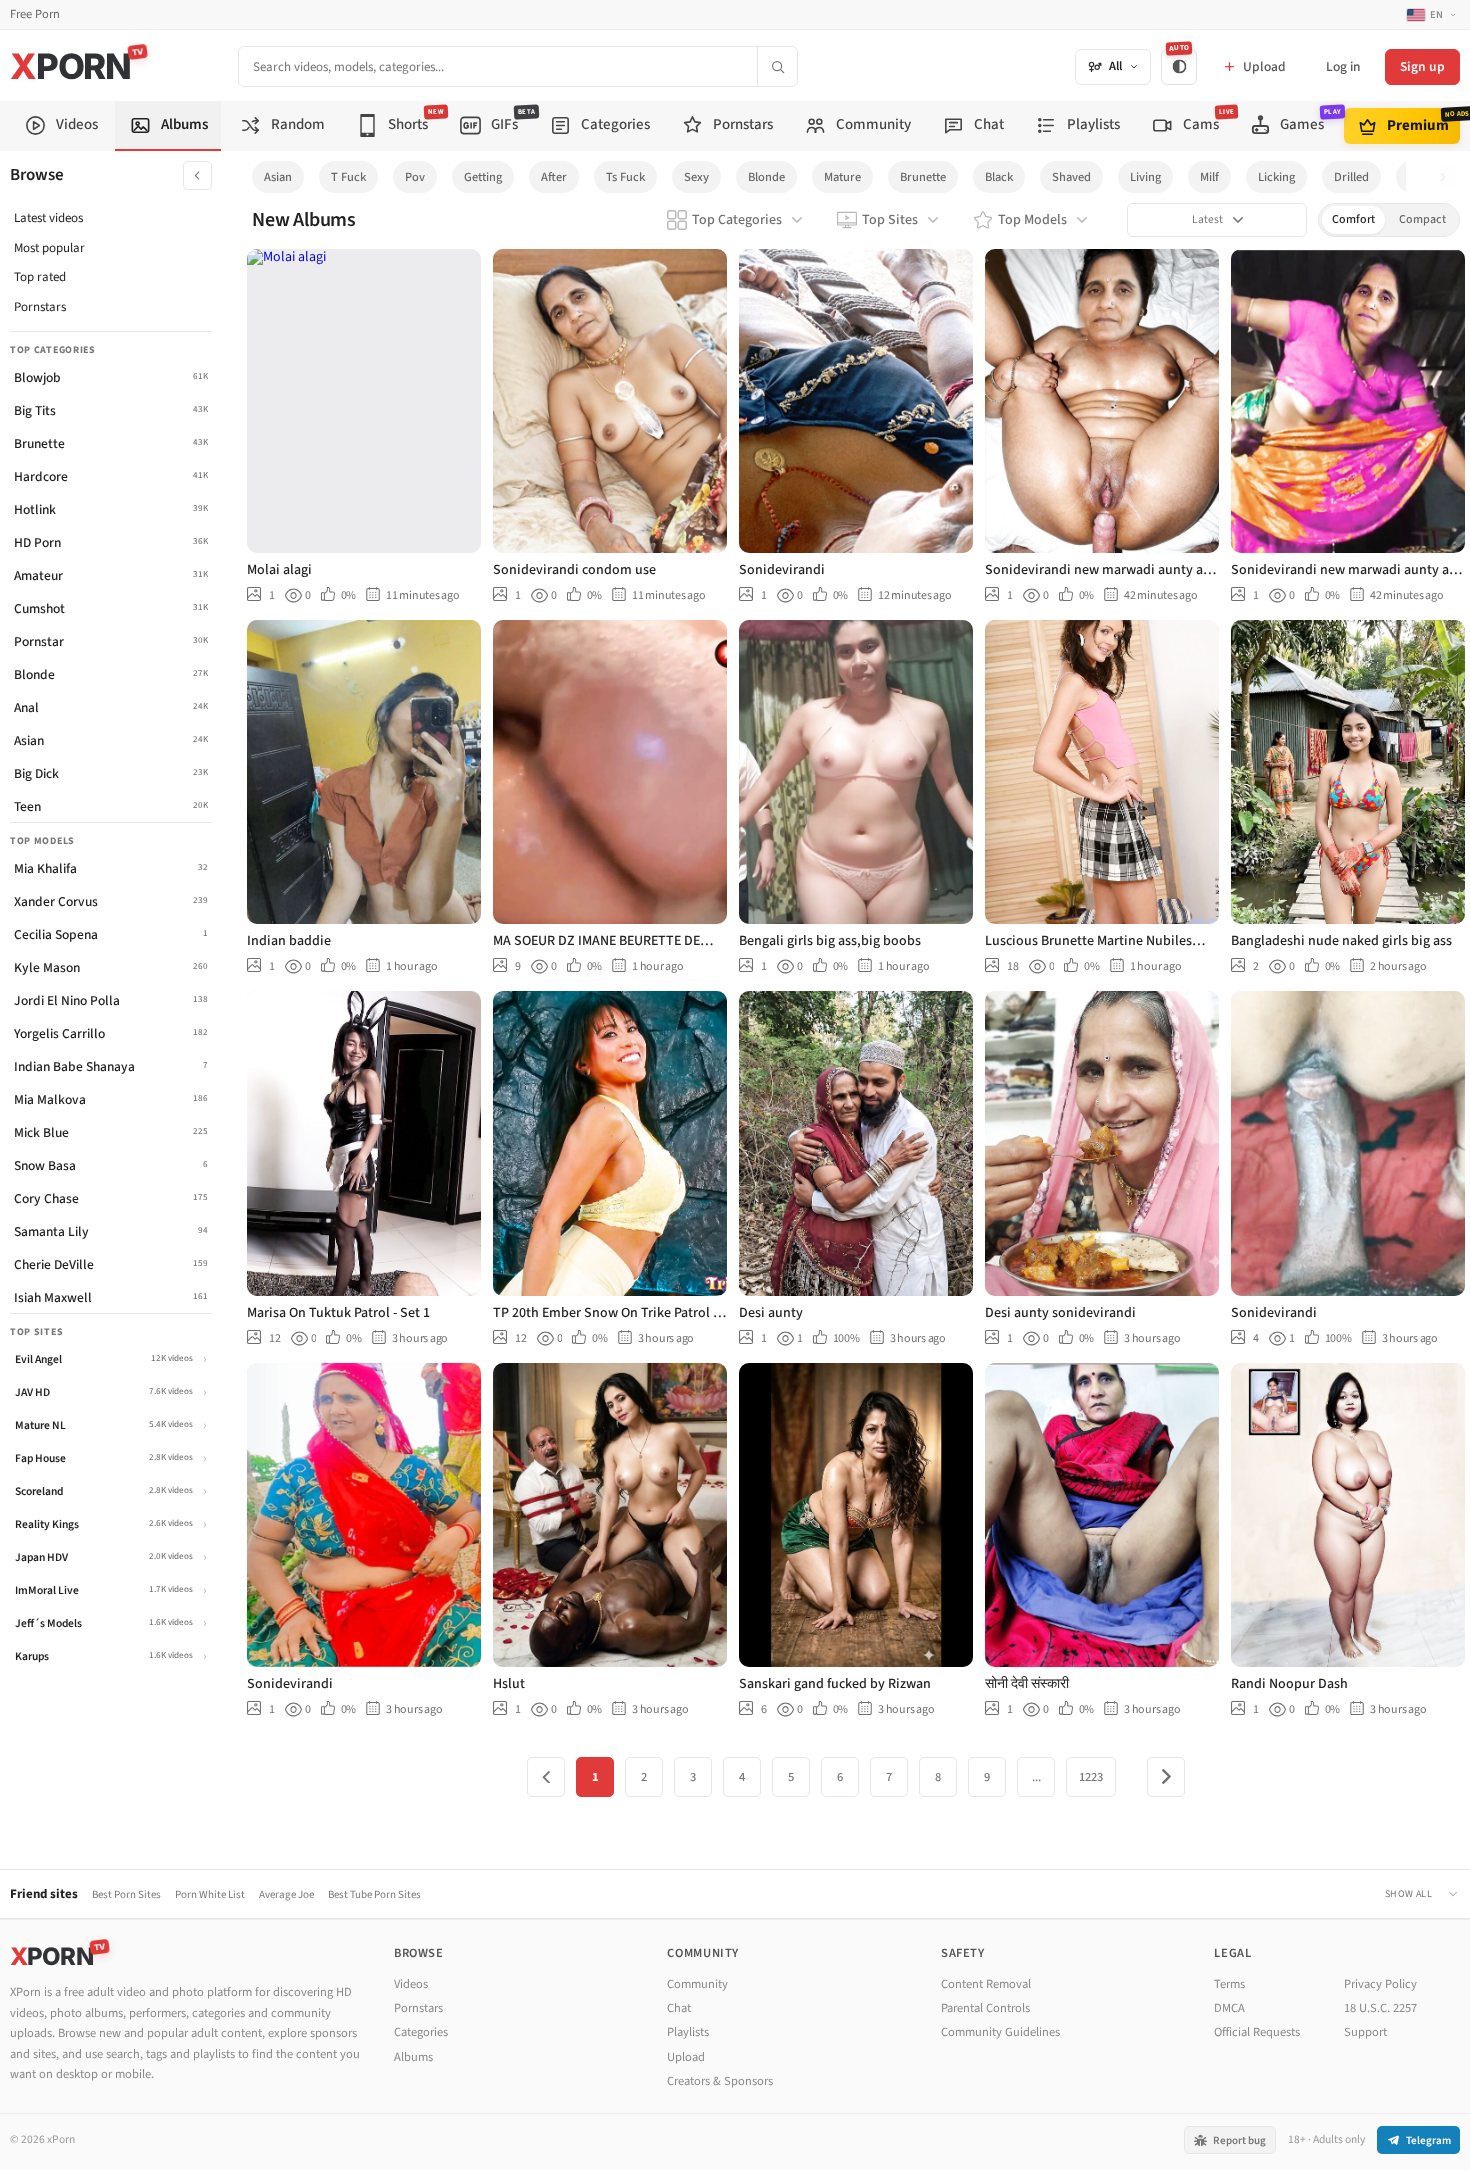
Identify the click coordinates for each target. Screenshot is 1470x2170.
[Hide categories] (197, 175)
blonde (766, 177)
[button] (1448, 177)
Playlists (688, 2032)
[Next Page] (1166, 1777)
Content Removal (986, 1984)
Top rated (40, 277)
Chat (679, 2008)
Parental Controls (985, 2008)
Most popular (49, 248)
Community (697, 1984)
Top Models (1032, 220)
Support (1365, 2032)
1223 (1091, 1777)
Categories (421, 2032)
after (554, 177)
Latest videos (48, 218)
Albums (413, 2057)
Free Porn (35, 14)
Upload (686, 2057)
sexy (696, 177)
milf (1209, 177)
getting (483, 177)
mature (842, 177)
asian (278, 177)
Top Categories (737, 220)
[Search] (777, 66)
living (1145, 177)
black (999, 177)
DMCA (1229, 2008)
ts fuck (625, 177)
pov (415, 177)
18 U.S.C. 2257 (1380, 2008)
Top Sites (890, 220)
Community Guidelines (1000, 2032)
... (1036, 1777)
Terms (1229, 1984)
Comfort (1353, 219)
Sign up (1422, 66)
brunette (923, 177)
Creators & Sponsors (720, 2081)
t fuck (348, 177)
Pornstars (40, 307)
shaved (1071, 177)
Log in (1343, 66)
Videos (411, 1984)
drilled (1351, 177)
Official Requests (1257, 2032)
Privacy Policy (1380, 1984)
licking (1276, 177)
